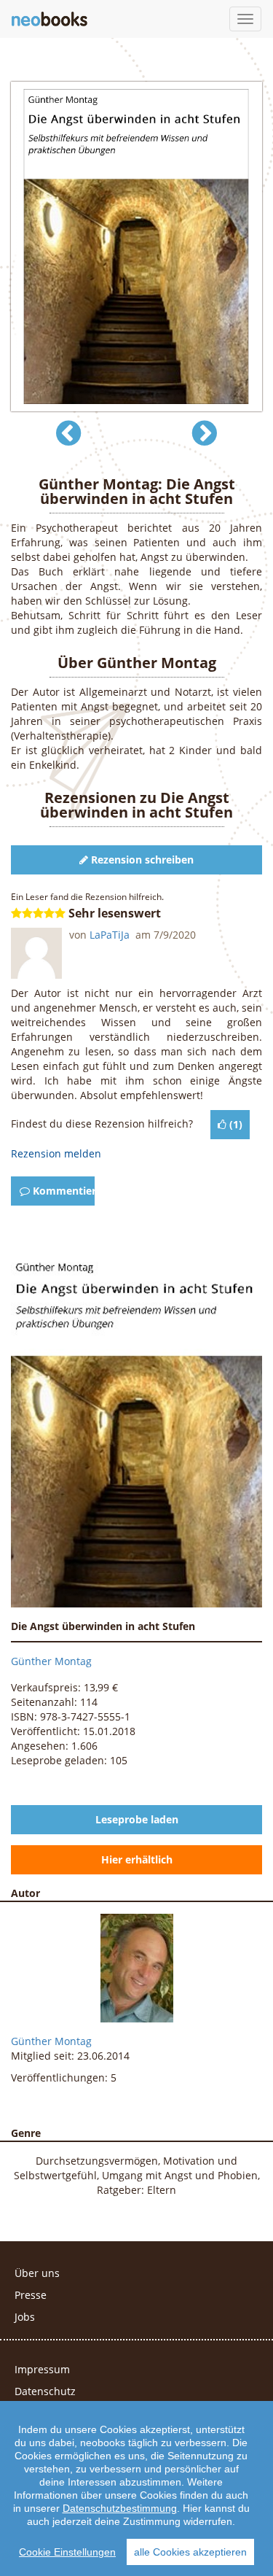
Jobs (25, 2317)
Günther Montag (51, 1661)
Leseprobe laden (137, 1819)
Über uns (37, 2273)
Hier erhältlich (137, 1859)
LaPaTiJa (111, 935)
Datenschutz (45, 2391)
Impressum (42, 2369)
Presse (31, 2295)
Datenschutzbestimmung (120, 2508)
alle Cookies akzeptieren (190, 2552)
